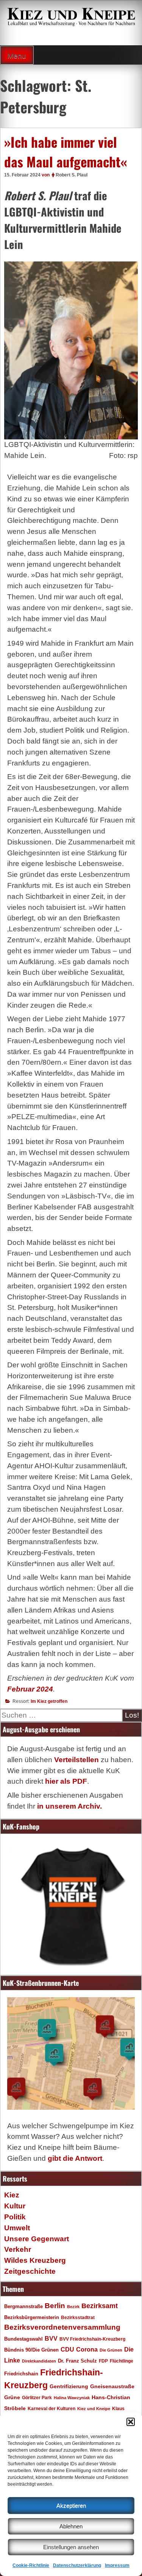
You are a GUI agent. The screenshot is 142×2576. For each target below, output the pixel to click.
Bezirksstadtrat (78, 2318)
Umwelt (17, 2228)
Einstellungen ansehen (71, 2547)
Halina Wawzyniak (72, 2398)
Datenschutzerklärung (77, 2565)
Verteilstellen (76, 1760)
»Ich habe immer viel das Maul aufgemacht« (66, 152)
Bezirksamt (100, 2306)
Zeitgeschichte (30, 2271)
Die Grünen (111, 2350)
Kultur (15, 2206)
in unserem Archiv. (69, 1806)
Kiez (12, 2195)
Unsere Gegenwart (37, 2239)
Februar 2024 (30, 1689)
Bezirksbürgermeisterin (32, 2318)
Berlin (55, 2305)
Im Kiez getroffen (49, 1701)
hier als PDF (66, 1781)
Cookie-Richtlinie (31, 2565)
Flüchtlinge (122, 2361)
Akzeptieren (71, 2506)
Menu (17, 56)
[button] (131, 2422)
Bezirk (73, 2307)
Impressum (117, 2565)
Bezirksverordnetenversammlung (62, 2327)
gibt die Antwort (75, 2158)
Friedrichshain (21, 2374)
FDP (103, 2361)
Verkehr (18, 2249)
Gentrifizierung (69, 2386)
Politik (15, 2217)
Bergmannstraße (23, 2307)
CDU (67, 2349)
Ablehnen (71, 2526)
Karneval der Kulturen (51, 2408)
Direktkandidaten (39, 2361)
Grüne (12, 2397)
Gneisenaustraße (112, 2386)
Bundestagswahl (23, 2339)
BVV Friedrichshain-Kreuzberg (92, 2339)
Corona (87, 2349)
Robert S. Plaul (72, 175)
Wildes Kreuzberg (35, 2260)
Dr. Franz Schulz (77, 2361)
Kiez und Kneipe (94, 2409)
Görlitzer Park (37, 2398)
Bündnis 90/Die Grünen (31, 2350)
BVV (51, 2338)
